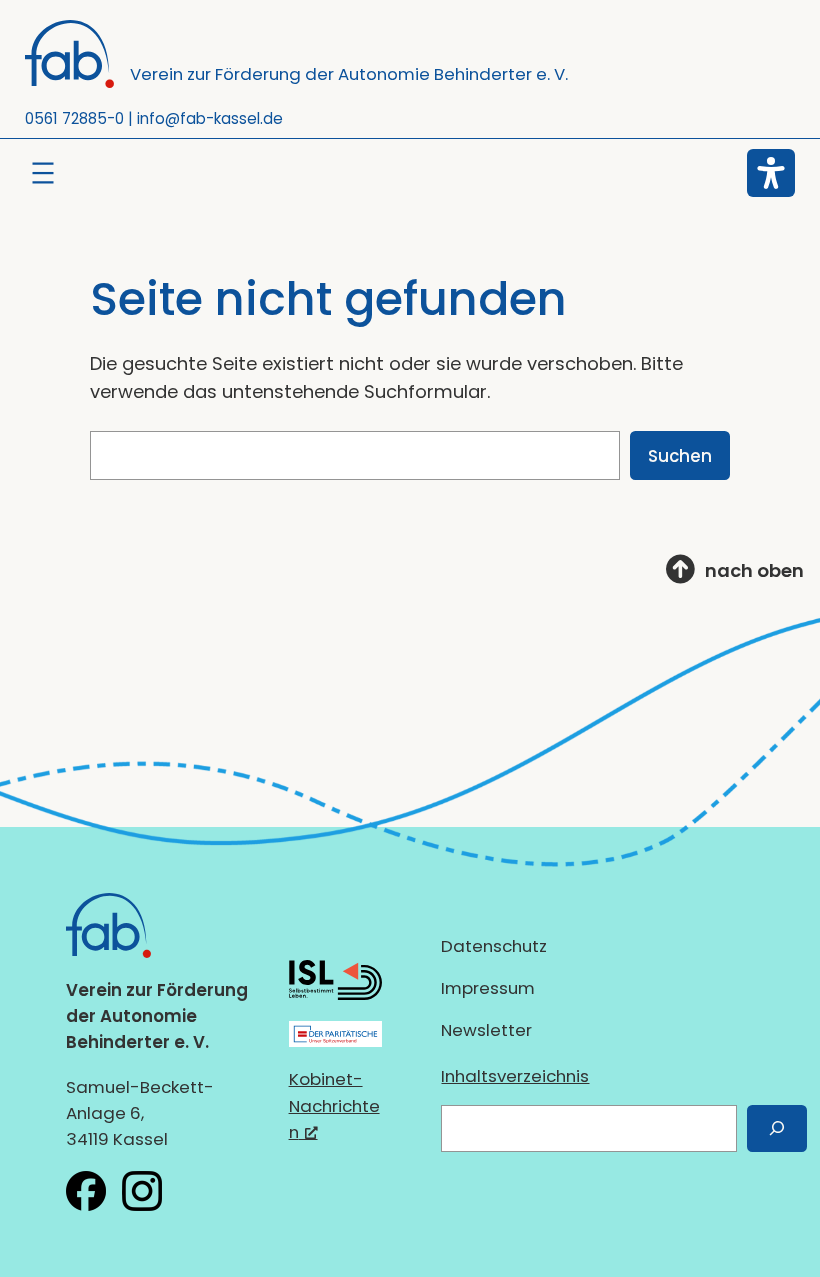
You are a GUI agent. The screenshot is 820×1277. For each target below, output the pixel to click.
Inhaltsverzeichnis (515, 1076)
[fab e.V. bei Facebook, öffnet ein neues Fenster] (86, 1191)
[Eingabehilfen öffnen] (771, 173)
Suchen (680, 456)
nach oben (754, 570)
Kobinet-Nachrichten (334, 1105)
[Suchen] (777, 1128)
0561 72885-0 (74, 118)
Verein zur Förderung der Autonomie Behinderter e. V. (349, 74)
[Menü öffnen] (43, 173)
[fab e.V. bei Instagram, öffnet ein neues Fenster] (142, 1191)
